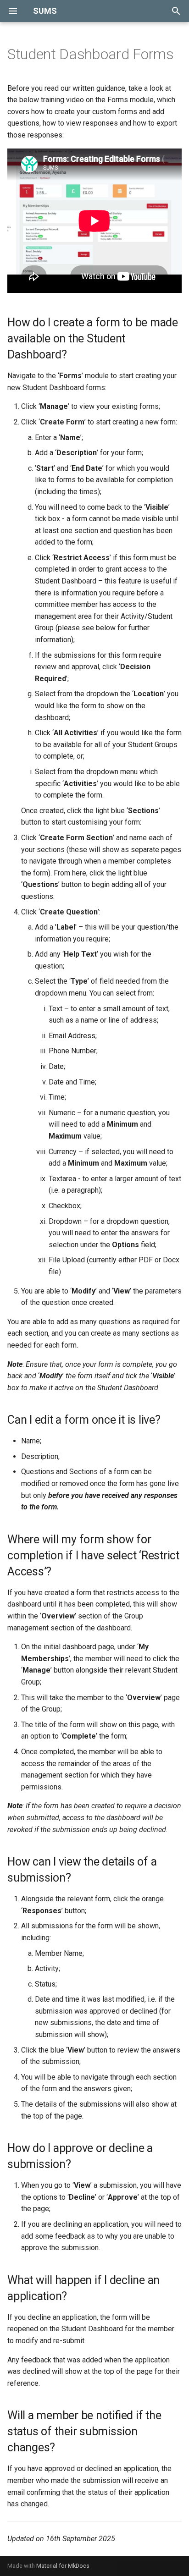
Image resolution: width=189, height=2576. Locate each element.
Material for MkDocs (63, 2566)
